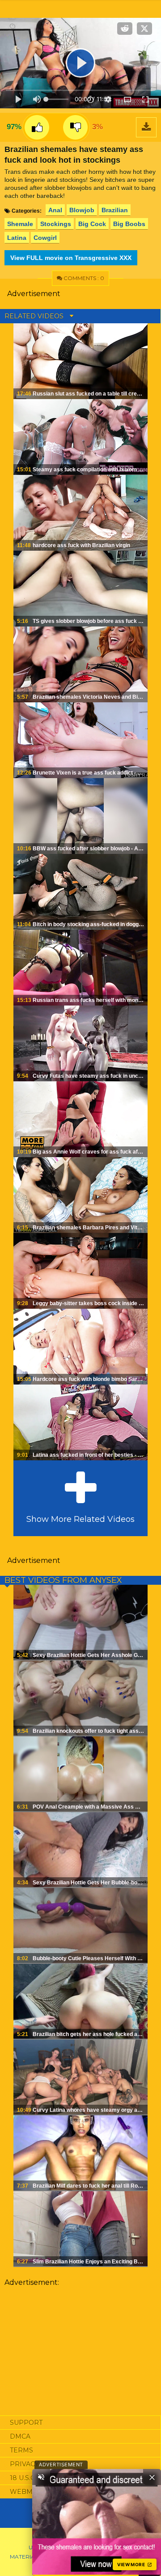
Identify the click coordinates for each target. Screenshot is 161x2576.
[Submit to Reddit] (125, 29)
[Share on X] (144, 29)
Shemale (20, 224)
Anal (55, 210)
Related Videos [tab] (35, 316)
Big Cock (92, 224)
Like (37, 127)
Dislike (75, 127)
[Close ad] (152, 2477)
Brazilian (115, 210)
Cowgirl (45, 238)
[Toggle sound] (41, 2477)
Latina (17, 238)
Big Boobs (129, 224)
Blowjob (82, 210)
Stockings (56, 224)
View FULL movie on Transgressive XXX (71, 258)
